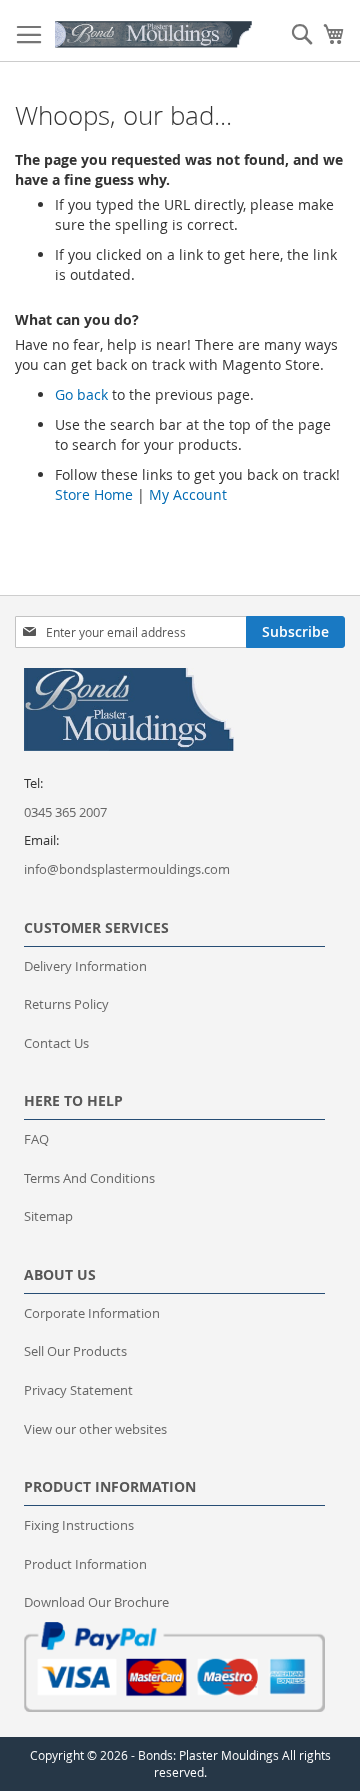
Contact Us (56, 1043)
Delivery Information (85, 966)
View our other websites (95, 1429)
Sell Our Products (75, 1351)
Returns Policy (66, 1004)
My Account (188, 494)
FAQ (36, 1139)
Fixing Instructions (79, 1525)
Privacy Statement (78, 1390)
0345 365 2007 (65, 812)
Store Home (94, 494)
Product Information (85, 1564)
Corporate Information (92, 1313)
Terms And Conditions (89, 1178)
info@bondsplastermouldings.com (127, 869)
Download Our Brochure (96, 1602)
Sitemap (48, 1216)
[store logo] (154, 34)
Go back (81, 394)
